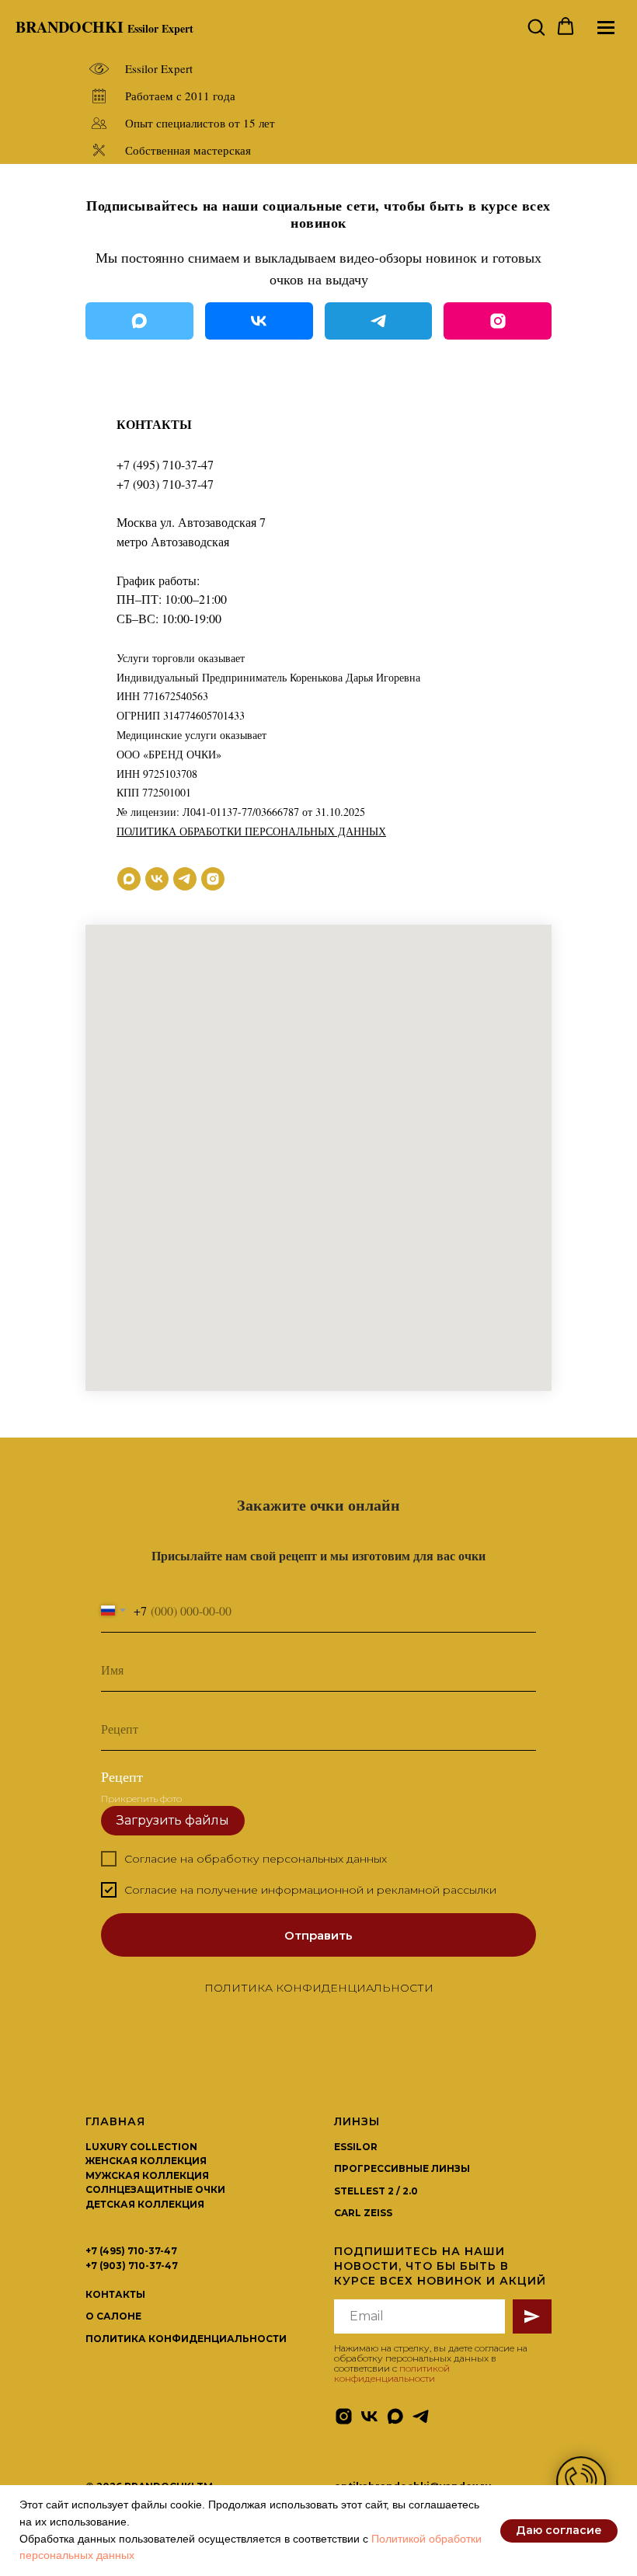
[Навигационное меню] (606, 27)
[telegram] (185, 879)
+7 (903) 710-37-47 (165, 484)
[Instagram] (498, 321)
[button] (536, 26)
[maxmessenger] (129, 879)
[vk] (157, 879)
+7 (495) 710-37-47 (165, 464)
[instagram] (213, 879)
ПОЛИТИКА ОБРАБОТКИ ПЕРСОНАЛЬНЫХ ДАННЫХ (251, 831)
